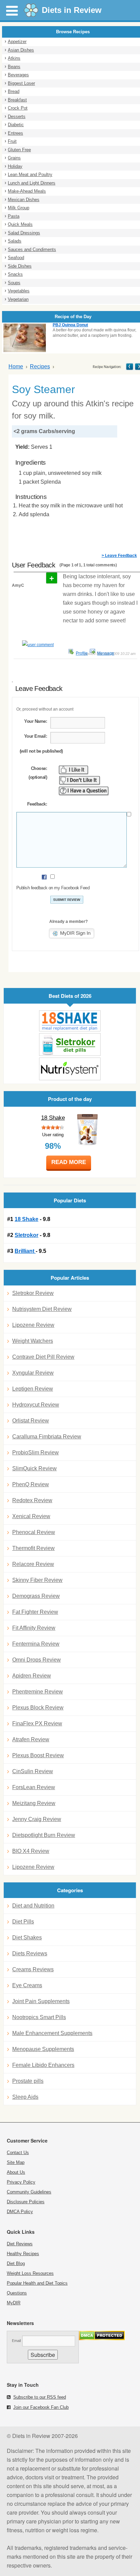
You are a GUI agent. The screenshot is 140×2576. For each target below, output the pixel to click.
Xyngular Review (33, 1373)
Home (16, 366)
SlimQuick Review (34, 1468)
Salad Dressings (24, 233)
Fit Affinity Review (34, 1628)
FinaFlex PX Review (37, 1723)
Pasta (14, 216)
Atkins (14, 58)
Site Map (16, 2162)
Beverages (18, 75)
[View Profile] (71, 652)
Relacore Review (33, 1564)
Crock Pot (18, 108)
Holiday (15, 166)
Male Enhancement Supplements (52, 2033)
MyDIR (14, 2303)
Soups (14, 283)
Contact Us (18, 2153)
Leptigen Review (33, 1389)
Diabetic (16, 125)
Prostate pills (28, 2081)
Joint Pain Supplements (41, 2001)
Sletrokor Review (33, 1293)
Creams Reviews (33, 1969)
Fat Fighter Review (35, 1612)
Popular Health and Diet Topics (37, 2283)
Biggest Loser (21, 83)
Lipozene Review (33, 1325)
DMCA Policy (20, 2212)
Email (16, 2341)
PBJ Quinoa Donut (70, 325)
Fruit (12, 141)
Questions (17, 2293)
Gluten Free (19, 150)
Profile (82, 653)
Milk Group (19, 208)
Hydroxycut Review (36, 1405)
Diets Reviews (30, 1953)
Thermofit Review (33, 1548)
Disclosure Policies (26, 2202)
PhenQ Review (31, 1484)
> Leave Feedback (119, 556)
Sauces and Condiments (32, 249)
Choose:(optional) (38, 773)
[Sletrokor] (70, 1044)
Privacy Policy (21, 2182)
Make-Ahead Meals (27, 191)
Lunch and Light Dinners (32, 183)
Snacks (15, 274)
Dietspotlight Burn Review (44, 1835)
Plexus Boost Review (38, 1755)
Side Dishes (20, 266)
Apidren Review (32, 1676)
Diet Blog (16, 2263)
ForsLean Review (34, 1787)
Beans (14, 67)
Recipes (40, 366)
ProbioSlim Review (36, 1452)
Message (106, 653)
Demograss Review (36, 1596)
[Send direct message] (92, 652)
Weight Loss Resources (30, 2273)
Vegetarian (18, 299)
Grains (14, 158)
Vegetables (19, 291)
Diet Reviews (20, 2244)
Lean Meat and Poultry (30, 175)
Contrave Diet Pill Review (43, 1357)
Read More (69, 1162)
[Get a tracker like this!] (34, 645)
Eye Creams (27, 1985)
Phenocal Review (34, 1532)
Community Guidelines (29, 2192)
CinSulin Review (33, 1771)
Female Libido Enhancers (43, 2065)
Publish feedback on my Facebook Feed (53, 888)
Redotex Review (32, 1500)
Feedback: (37, 804)
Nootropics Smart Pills (39, 2017)
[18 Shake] (70, 1021)
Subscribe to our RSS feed (40, 2397)
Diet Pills (23, 1922)
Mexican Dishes (24, 200)
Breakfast (17, 100)
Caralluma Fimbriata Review (47, 1437)
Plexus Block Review (38, 1708)
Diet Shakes (27, 1938)
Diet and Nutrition (33, 1906)
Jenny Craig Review (37, 1819)
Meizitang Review (34, 1803)
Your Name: (36, 721)
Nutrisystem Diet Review (42, 1309)
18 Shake (53, 1118)
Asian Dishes (21, 50)
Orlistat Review (31, 1421)
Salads (15, 241)
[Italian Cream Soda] (130, 366)
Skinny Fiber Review (37, 1580)
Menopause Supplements (43, 2049)
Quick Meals (20, 224)
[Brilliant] (70, 1069)
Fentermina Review (36, 1644)
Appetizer (17, 42)
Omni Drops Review (37, 1660)
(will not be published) (41, 751)
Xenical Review (31, 1516)
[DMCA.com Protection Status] (102, 2338)
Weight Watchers (33, 1341)
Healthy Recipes (23, 2254)
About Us (16, 2172)
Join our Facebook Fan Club (41, 2407)
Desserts (17, 117)
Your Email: (36, 736)
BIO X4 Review (31, 1851)
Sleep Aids (25, 2097)
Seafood (16, 258)
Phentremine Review (38, 1692)
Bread (14, 91)
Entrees (15, 133)
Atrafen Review (31, 1739)
